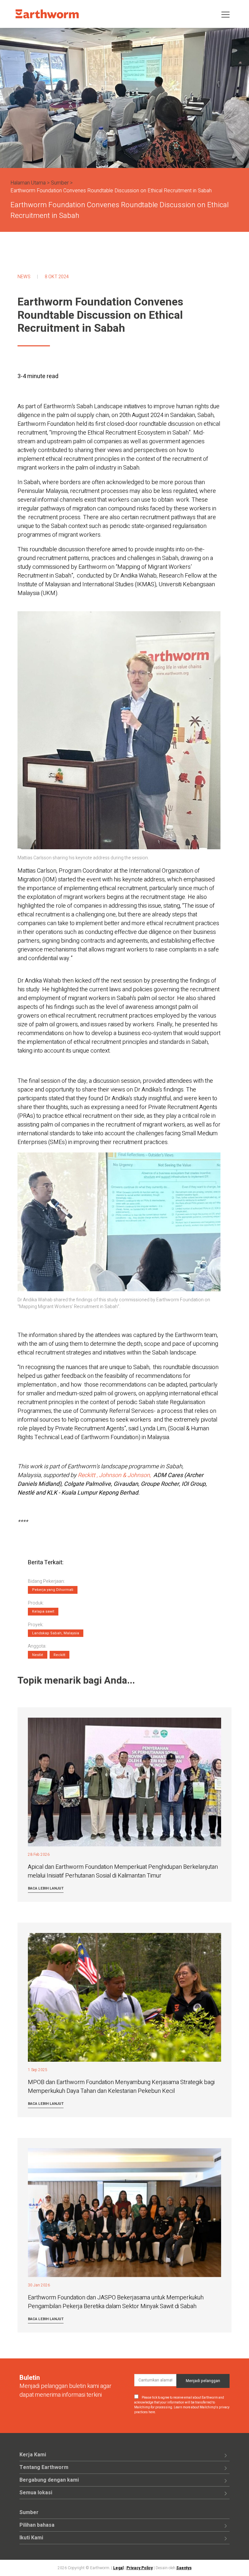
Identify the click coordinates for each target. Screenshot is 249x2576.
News (24, 277)
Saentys (184, 2568)
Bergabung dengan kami (49, 2480)
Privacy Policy (140, 2568)
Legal (118, 2568)
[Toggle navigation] (225, 14)
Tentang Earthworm (44, 2467)
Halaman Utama (28, 183)
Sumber (60, 183)
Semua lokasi (36, 2493)
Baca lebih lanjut (46, 1888)
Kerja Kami (33, 2455)
